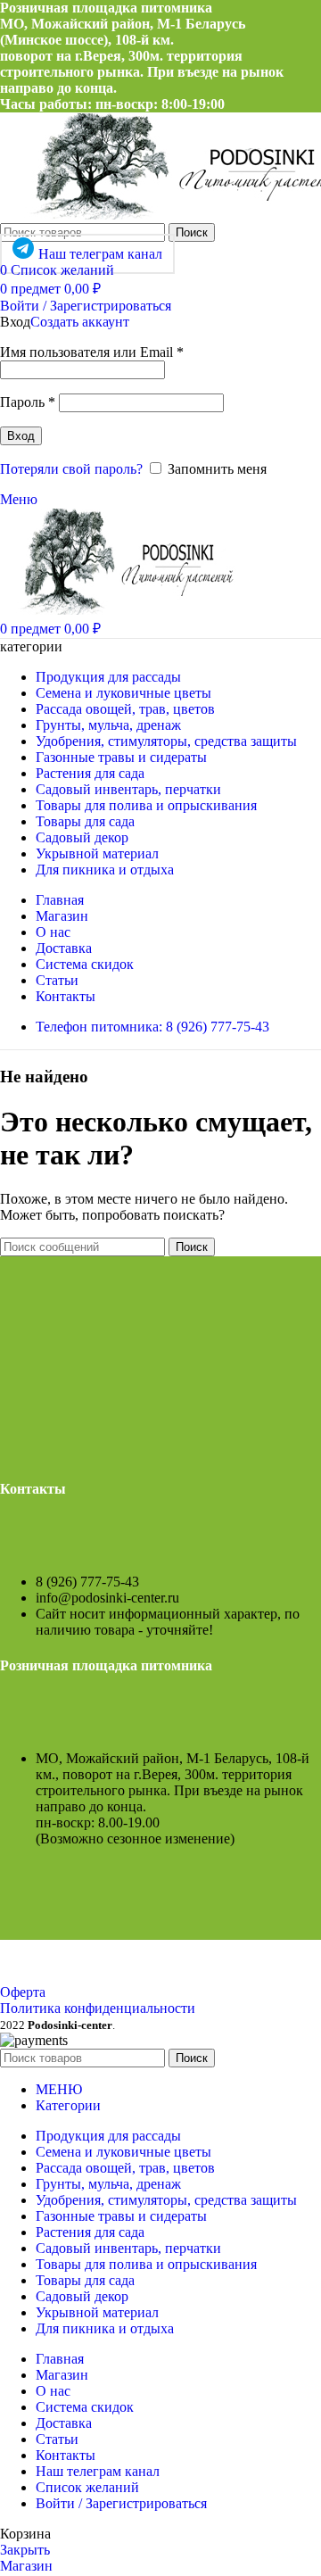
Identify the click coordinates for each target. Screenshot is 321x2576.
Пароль (28, 402)
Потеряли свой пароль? (71, 469)
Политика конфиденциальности (98, 2008)
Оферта (23, 1992)
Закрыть (25, 2550)
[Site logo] (119, 610)
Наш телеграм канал (100, 254)
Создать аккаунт (80, 322)
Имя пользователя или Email (92, 352)
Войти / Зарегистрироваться (121, 2503)
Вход (21, 436)
